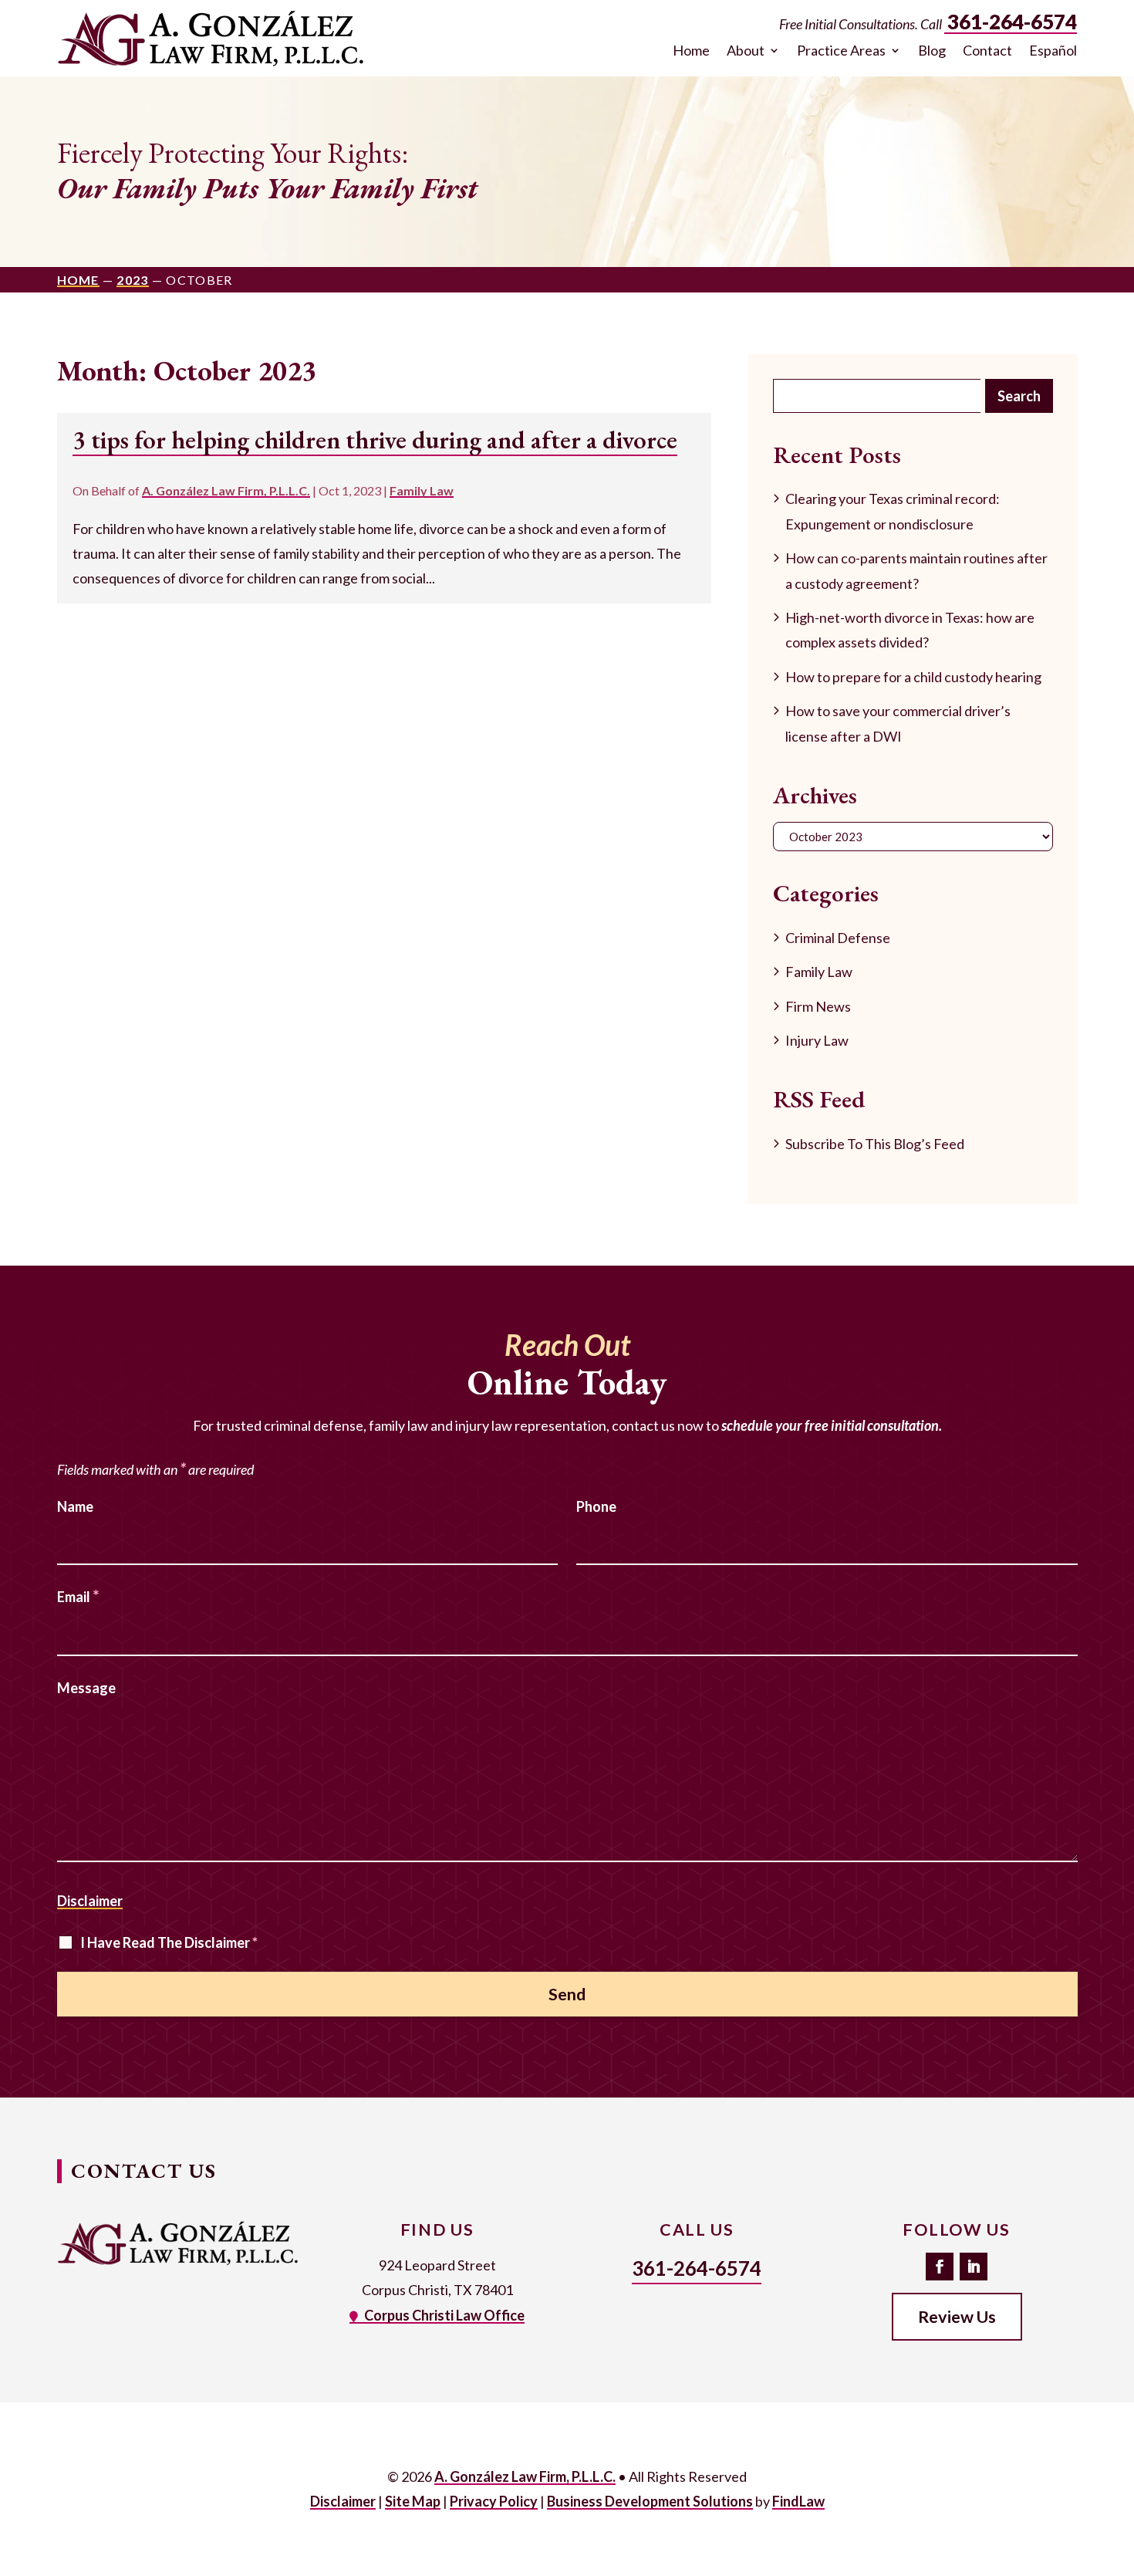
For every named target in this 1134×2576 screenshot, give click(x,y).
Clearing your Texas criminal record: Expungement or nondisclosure (893, 511)
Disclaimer (90, 1901)
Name (75, 1506)
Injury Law (817, 1040)
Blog (932, 51)
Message (86, 1688)
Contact (987, 51)
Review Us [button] (957, 2317)
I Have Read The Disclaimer (169, 1942)
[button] (1119, 2464)
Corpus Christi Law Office (444, 2315)
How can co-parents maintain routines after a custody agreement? (916, 570)
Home (691, 51)
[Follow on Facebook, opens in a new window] (940, 2267)
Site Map (413, 2501)
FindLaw (798, 2501)
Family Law (422, 490)
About (746, 51)
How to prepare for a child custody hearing (913, 677)
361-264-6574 (1012, 22)
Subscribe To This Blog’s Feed (875, 1144)
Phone (596, 1506)
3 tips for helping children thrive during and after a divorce (375, 439)
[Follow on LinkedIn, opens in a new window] (974, 2267)
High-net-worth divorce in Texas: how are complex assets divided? (910, 630)
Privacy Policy (494, 2501)
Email (78, 1597)
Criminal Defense (838, 938)
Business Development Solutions (650, 2501)
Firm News (818, 1006)
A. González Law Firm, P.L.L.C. (226, 490)
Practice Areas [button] (841, 51)
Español (1053, 51)
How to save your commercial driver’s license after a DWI (898, 723)
